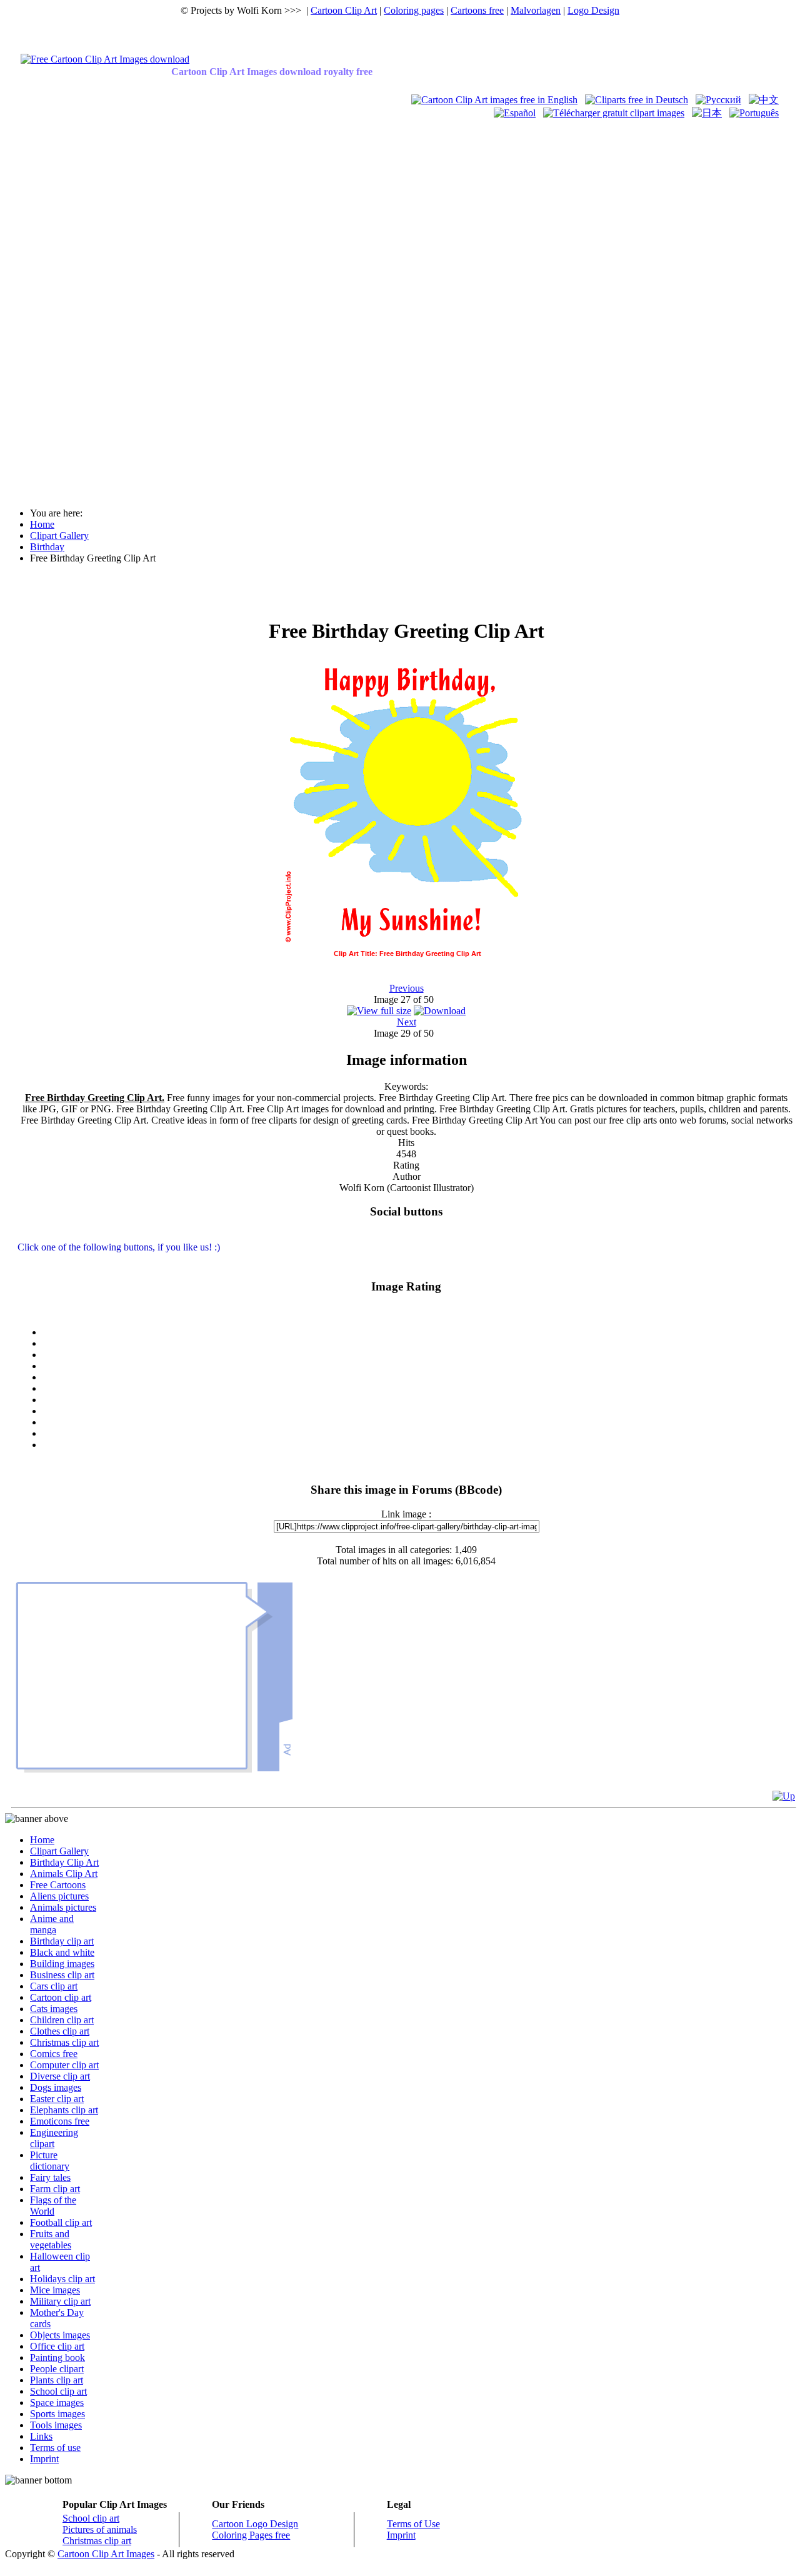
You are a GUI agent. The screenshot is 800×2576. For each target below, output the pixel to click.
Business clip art (62, 1975)
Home (42, 1840)
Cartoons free (477, 10)
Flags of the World (53, 2206)
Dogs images (56, 2087)
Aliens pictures (59, 1896)
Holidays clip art (62, 2279)
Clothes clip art (60, 2031)
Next (407, 1022)
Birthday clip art (62, 1941)
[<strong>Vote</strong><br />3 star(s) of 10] (419, 1366)
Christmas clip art (64, 2042)
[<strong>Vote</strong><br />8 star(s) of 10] (419, 1422)
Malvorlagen (536, 10)
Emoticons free (60, 2121)
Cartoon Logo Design (255, 2524)
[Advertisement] (55, 308)
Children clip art (62, 2020)
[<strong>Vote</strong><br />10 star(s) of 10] (419, 1445)
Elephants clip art (64, 2110)
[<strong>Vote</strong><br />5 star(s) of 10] (419, 1389)
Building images (62, 1964)
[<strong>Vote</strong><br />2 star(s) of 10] (419, 1355)
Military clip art (60, 2301)
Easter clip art (57, 2099)
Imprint (44, 2459)
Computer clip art (64, 2065)
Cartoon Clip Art (344, 10)
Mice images (55, 2290)
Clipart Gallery (59, 1851)
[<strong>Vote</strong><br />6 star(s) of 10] (419, 1400)
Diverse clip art (60, 2076)
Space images (57, 2402)
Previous (407, 988)
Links (41, 2436)
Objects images (60, 2335)
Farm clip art (55, 2189)
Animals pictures (63, 1907)
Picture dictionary (50, 2161)
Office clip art (57, 2346)
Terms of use (55, 2448)
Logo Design (593, 10)
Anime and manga (52, 1924)
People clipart (57, 2369)
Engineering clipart (54, 2138)
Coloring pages (414, 10)
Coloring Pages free (251, 2535)
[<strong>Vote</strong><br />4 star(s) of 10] (419, 1377)
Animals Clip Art (64, 1874)
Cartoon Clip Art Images (106, 2554)
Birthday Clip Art (64, 1862)
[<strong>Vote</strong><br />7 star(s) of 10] (419, 1411)
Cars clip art (54, 1986)
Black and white (62, 1952)
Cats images (54, 2009)
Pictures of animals (100, 2529)
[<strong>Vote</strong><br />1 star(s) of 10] (419, 1344)
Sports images (57, 2414)
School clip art (58, 2391)
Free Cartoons (58, 1885)
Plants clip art (57, 2380)
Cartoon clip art (61, 1997)
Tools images (56, 2425)
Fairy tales (50, 2177)
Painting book (57, 2357)
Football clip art (61, 2222)
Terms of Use (413, 2524)
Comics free (54, 2054)
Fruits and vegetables (51, 2239)
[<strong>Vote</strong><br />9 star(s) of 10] (419, 1434)
